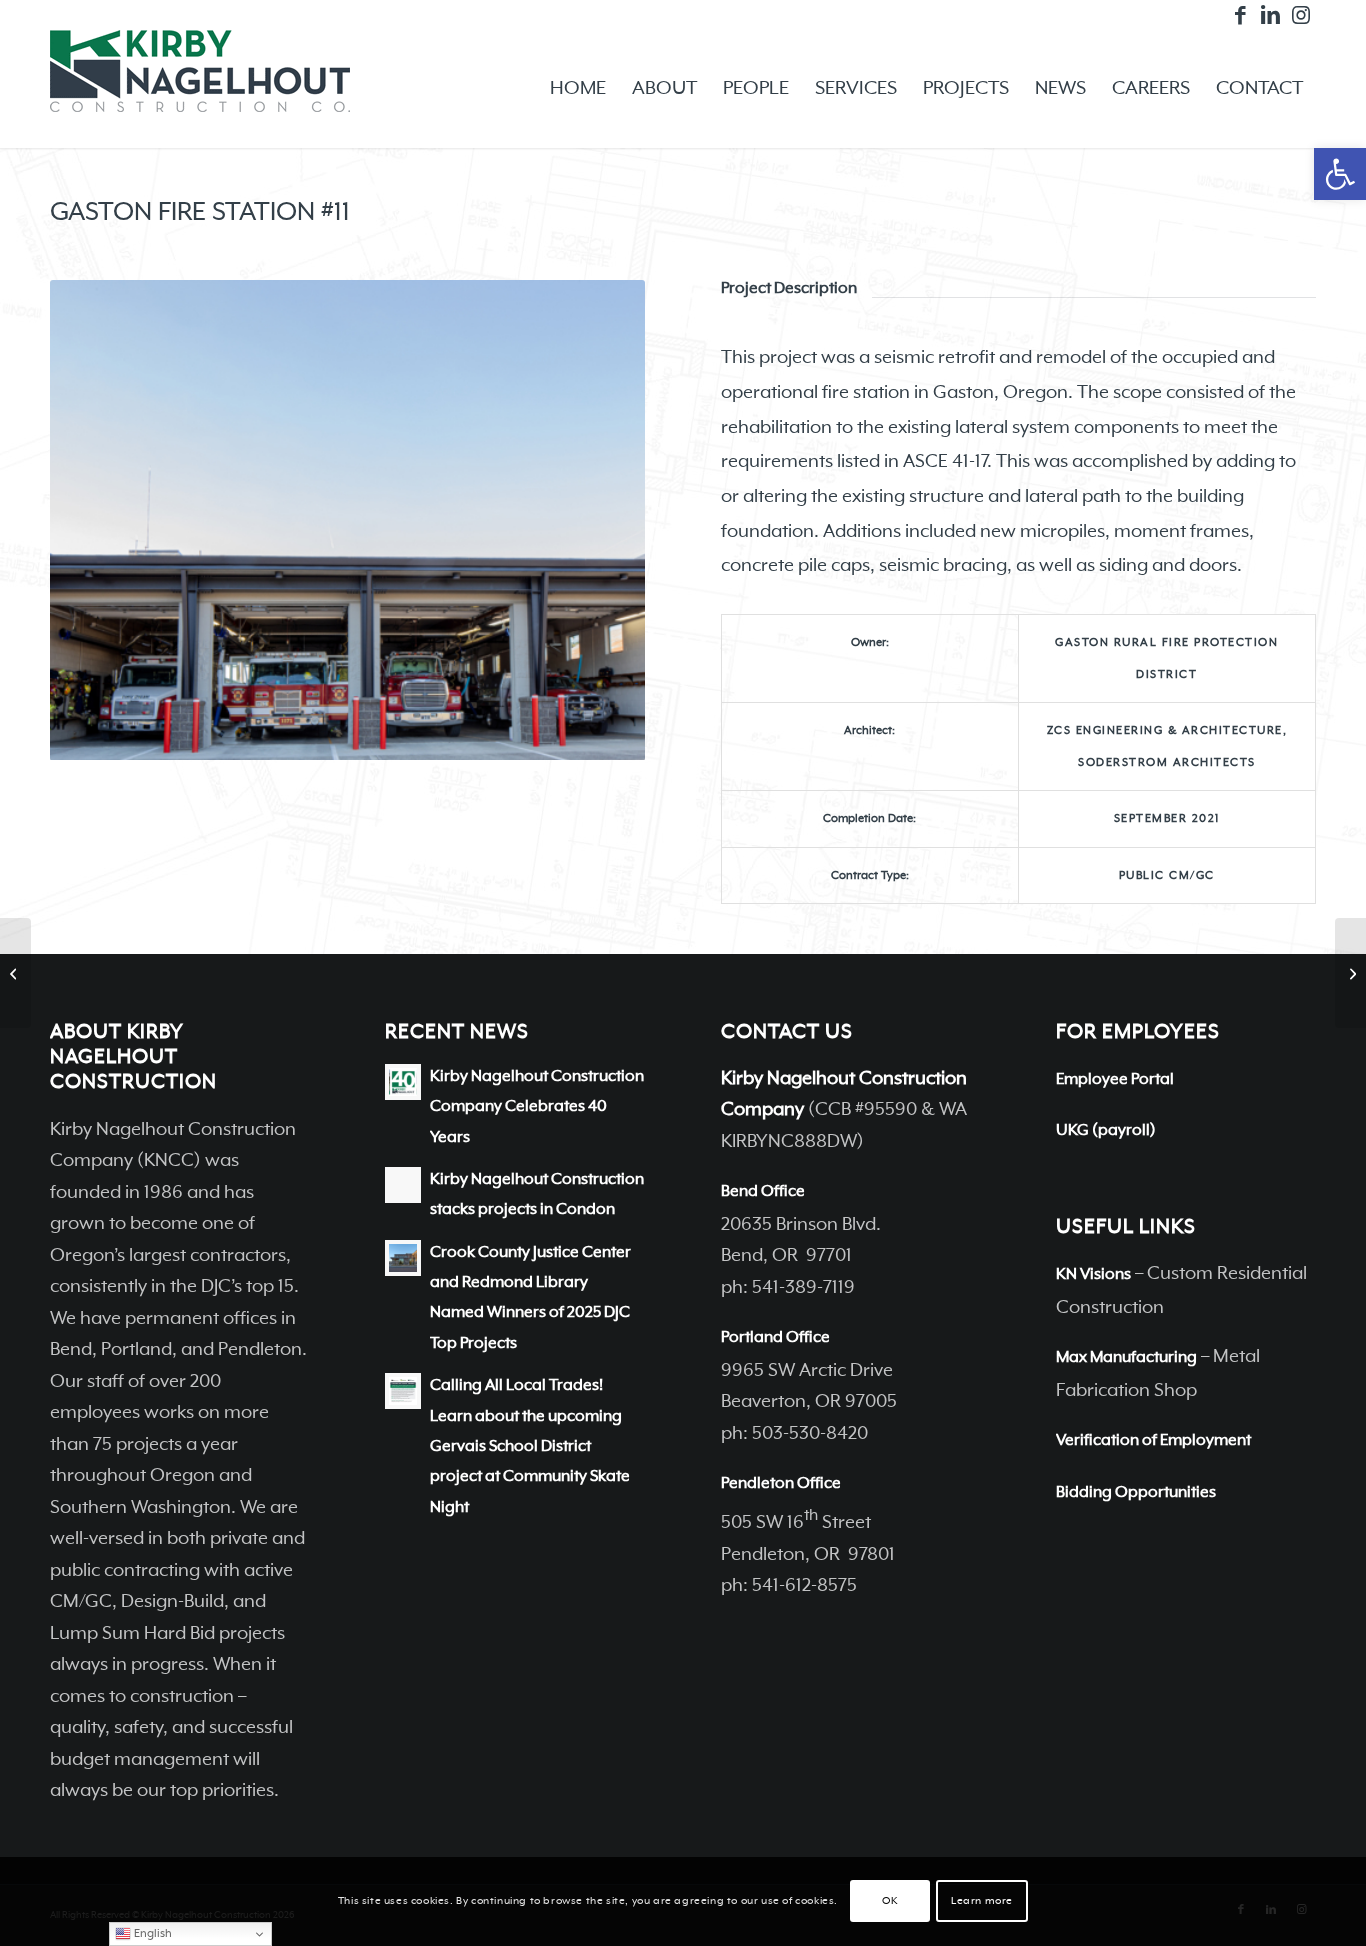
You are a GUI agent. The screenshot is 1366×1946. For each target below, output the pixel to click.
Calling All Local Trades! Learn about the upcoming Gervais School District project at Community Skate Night (530, 1446)
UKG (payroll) (1106, 1131)
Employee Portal (1115, 1080)
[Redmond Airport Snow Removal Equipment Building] (15, 973)
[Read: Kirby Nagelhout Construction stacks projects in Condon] (403, 1185)
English (151, 1933)
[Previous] (95, 520)
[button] (1340, 174)
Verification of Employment (1153, 1441)
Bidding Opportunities (1136, 1493)
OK (889, 1902)
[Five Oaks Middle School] (1350, 973)
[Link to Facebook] (1240, 15)
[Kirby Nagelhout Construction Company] (200, 89)
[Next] (600, 520)
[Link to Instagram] (1301, 15)
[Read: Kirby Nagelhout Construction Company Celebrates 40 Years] (403, 1082)
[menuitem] (578, 89)
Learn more (982, 1902)
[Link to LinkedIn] (1270, 15)
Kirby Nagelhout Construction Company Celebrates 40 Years (537, 1107)
